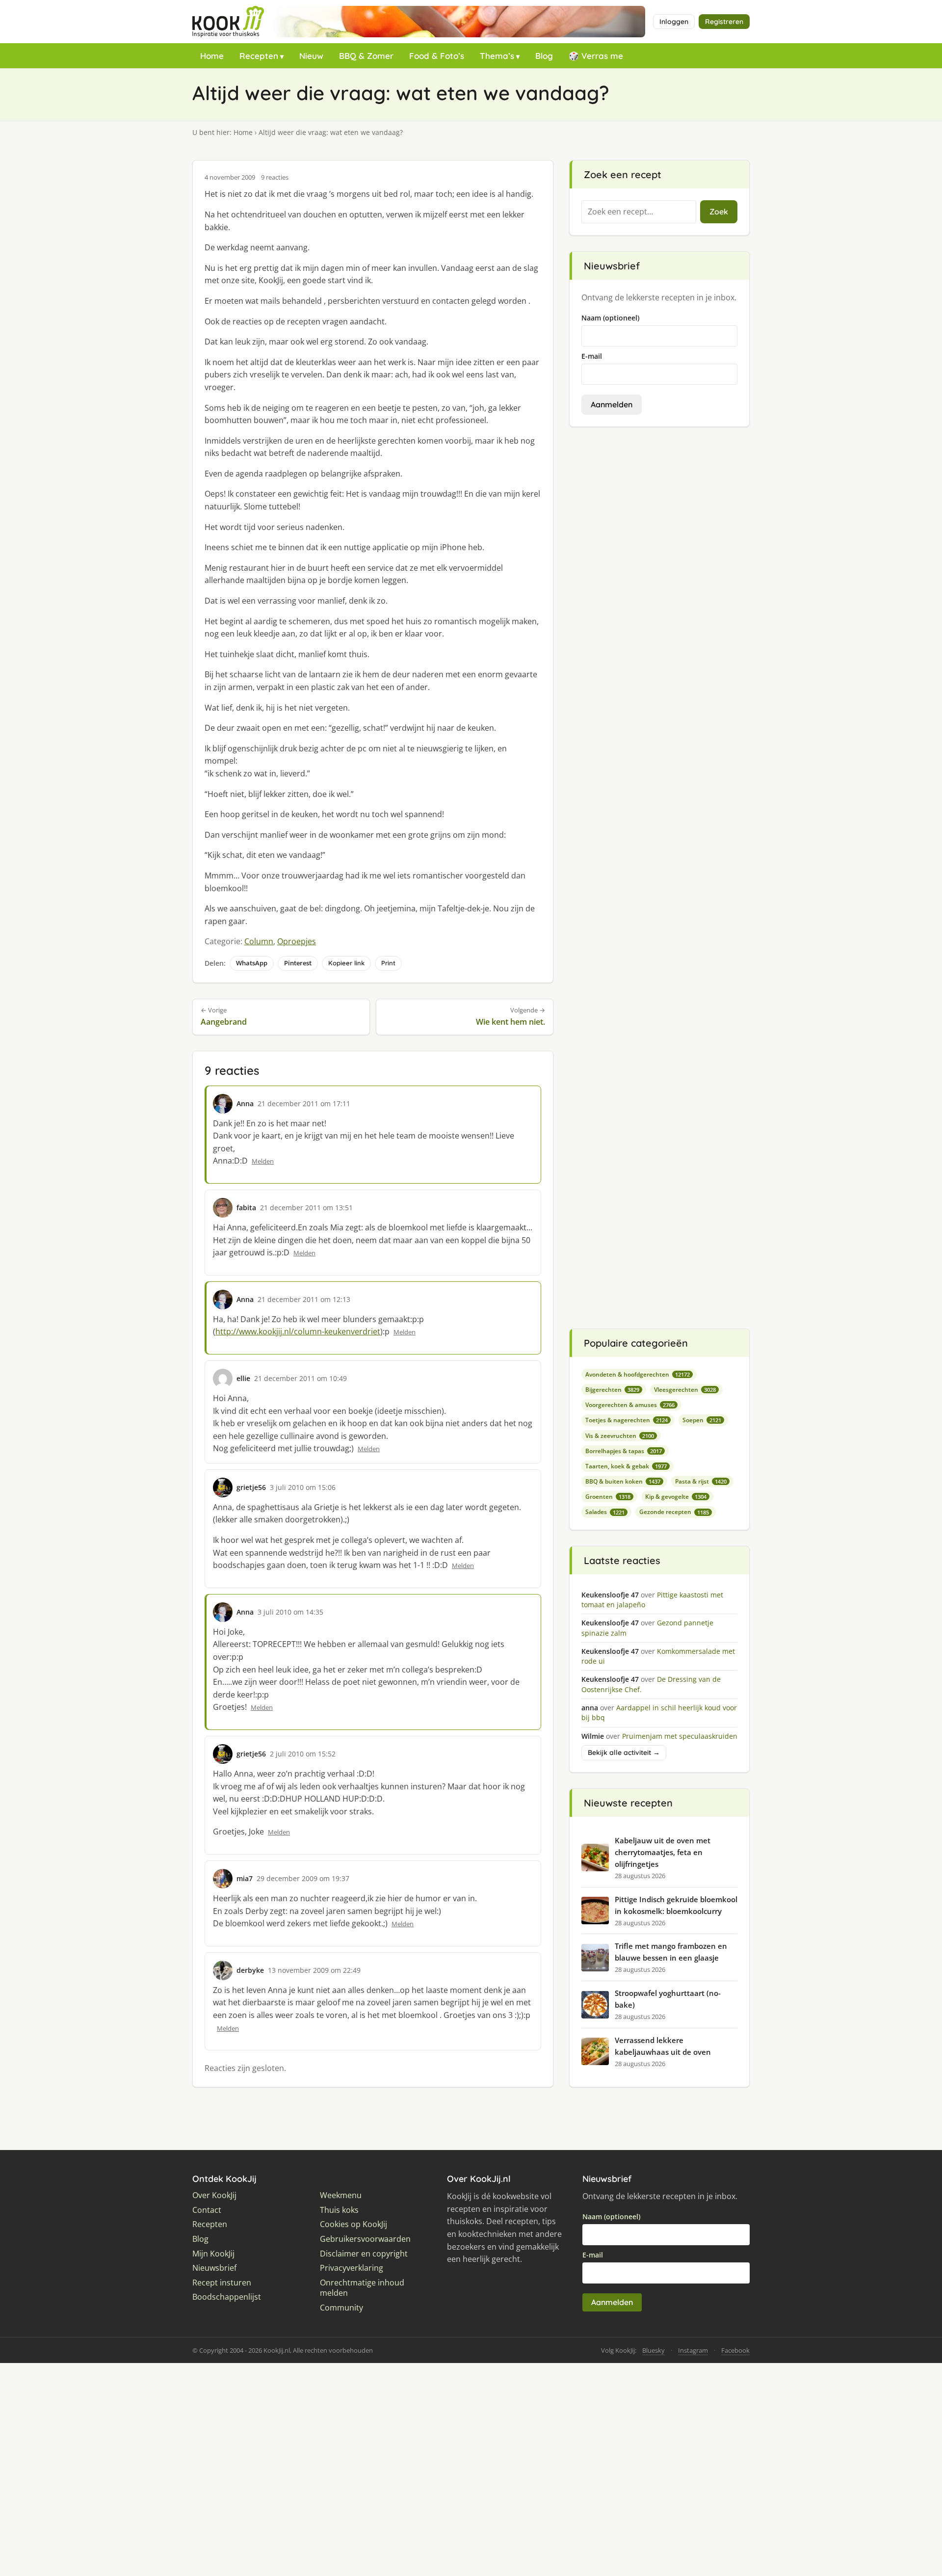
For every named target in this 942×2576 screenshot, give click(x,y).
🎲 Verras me (596, 56)
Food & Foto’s (437, 56)
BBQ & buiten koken (623, 1481)
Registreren (724, 22)
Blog (544, 56)
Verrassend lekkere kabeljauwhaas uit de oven (663, 2046)
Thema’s (497, 56)
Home (212, 56)
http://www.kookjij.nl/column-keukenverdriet (298, 1331)
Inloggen (674, 22)
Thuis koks (339, 2210)
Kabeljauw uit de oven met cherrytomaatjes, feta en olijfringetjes (663, 1852)
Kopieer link (346, 963)
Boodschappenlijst (227, 2297)
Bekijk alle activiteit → (624, 1753)
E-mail (592, 356)
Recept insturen (222, 2283)
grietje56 (251, 1487)
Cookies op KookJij (353, 2224)
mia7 (245, 1878)
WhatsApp (252, 963)
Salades (605, 1512)
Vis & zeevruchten (620, 1436)
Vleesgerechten (685, 1390)
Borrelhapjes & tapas (624, 1451)
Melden (263, 1161)
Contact (207, 2210)
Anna (245, 1103)
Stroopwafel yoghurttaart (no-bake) (668, 1999)
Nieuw (311, 56)
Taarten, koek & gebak (626, 1466)
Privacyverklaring (352, 2268)
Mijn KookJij (213, 2254)
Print (388, 963)
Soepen (702, 1420)
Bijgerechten (612, 1390)
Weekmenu (341, 2195)
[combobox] (639, 212)
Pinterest (298, 963)
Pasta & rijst (701, 1481)
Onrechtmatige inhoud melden (362, 2288)
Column (259, 941)
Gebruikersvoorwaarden (365, 2239)
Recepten (259, 56)
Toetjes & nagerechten (627, 1420)
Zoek (719, 212)
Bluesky (654, 2350)
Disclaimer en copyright (364, 2254)
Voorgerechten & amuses (630, 1405)
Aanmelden (612, 404)
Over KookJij (214, 2195)
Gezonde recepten (674, 1512)
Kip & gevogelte (676, 1497)
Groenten (608, 1497)
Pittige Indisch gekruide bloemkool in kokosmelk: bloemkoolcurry (676, 1905)
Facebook (735, 2350)
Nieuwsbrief (214, 2268)
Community (341, 2308)
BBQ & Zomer (366, 56)
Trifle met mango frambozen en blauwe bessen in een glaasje (671, 1952)
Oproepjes (297, 941)
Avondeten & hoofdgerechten (638, 1374)
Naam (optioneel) (610, 318)
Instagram (693, 2350)
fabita (246, 1208)
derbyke (250, 1970)
